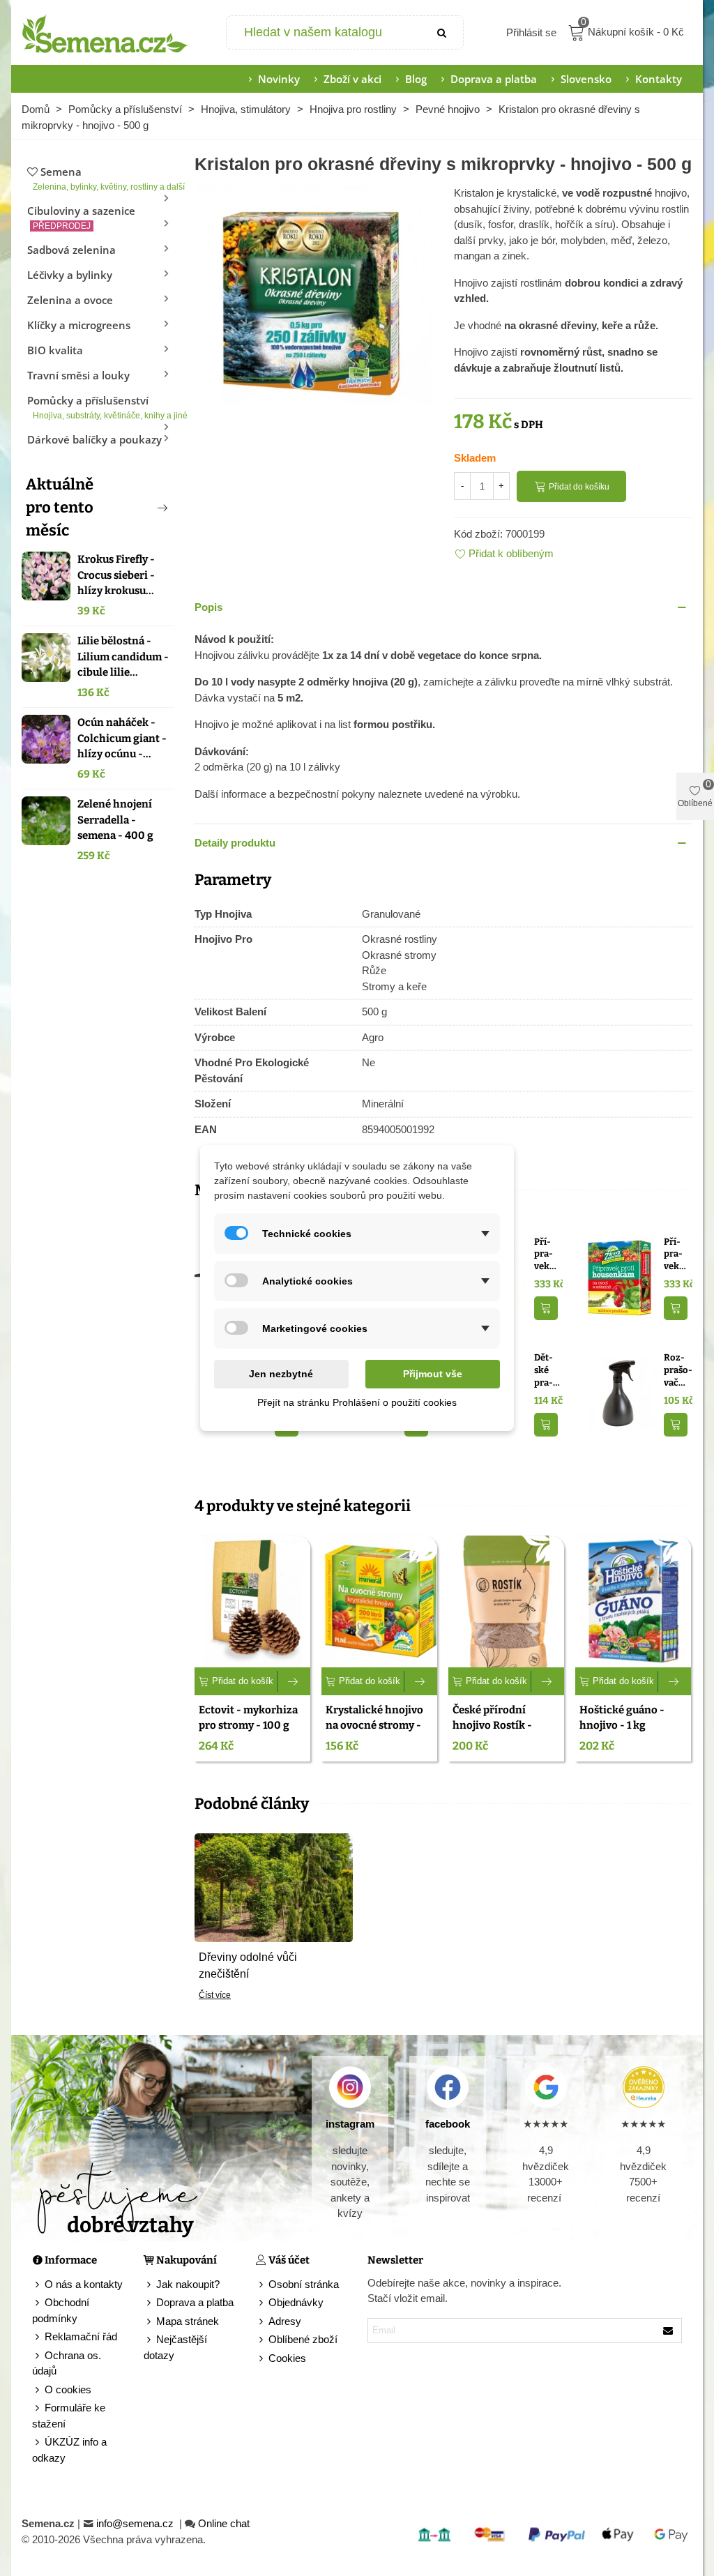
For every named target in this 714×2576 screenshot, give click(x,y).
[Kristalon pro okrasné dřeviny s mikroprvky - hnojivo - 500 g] (314, 304)
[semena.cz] (105, 33)
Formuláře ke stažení (69, 2416)
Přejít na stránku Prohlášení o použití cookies (357, 1402)
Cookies (287, 2358)
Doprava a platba (494, 79)
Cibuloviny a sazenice (81, 217)
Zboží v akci (352, 79)
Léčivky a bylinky (70, 275)
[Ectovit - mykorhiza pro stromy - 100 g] (252, 1601)
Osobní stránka (304, 2284)
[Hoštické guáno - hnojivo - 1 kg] (633, 1601)
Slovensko (586, 79)
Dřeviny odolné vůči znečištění (248, 1965)
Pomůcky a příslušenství (100, 407)
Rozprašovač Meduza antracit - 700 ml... (678, 1370)
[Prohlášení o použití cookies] (262, 2359)
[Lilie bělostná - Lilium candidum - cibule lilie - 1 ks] (46, 658)
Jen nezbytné (281, 1374)
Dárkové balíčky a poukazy (94, 439)
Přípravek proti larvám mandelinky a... (546, 1255)
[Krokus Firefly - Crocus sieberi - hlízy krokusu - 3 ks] (46, 576)
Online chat (224, 2523)
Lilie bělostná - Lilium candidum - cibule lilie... (123, 657)
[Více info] (294, 1681)
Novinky (279, 79)
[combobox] (325, 32)
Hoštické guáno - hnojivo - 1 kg (622, 1718)
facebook (448, 2124)
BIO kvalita (55, 350)
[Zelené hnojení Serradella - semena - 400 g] (46, 821)
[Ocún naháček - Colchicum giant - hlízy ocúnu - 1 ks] (46, 739)
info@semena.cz (136, 2523)
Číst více (215, 1995)
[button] (139, 508)
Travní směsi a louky (78, 375)
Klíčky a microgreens (79, 325)
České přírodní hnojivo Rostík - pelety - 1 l (492, 1726)
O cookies (68, 2389)
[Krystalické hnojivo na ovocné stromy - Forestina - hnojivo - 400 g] (379, 1601)
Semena (103, 178)
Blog (416, 79)
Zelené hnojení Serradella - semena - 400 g (115, 820)
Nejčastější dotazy (175, 2347)
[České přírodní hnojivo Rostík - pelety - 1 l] (506, 1601)
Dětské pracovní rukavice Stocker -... (547, 1370)
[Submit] (442, 32)
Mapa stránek (188, 2321)
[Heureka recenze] (644, 2087)
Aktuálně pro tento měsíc (60, 507)
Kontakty (659, 79)
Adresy (285, 2321)
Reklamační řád (81, 2336)
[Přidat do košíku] (546, 1309)
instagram (350, 2124)
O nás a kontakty (84, 2284)
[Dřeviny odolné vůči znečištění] (274, 1887)
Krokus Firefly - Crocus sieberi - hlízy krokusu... (116, 575)
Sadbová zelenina (71, 250)
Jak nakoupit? (188, 2284)
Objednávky (296, 2302)
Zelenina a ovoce (70, 300)
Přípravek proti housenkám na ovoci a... (676, 1255)
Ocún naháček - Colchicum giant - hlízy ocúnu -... (122, 738)
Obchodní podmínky (61, 2310)
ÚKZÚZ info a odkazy (69, 2450)
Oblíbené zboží (303, 2339)
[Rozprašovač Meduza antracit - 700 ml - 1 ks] (620, 1392)
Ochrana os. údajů (67, 2363)
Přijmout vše (433, 1374)
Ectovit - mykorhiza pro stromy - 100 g (248, 1718)
